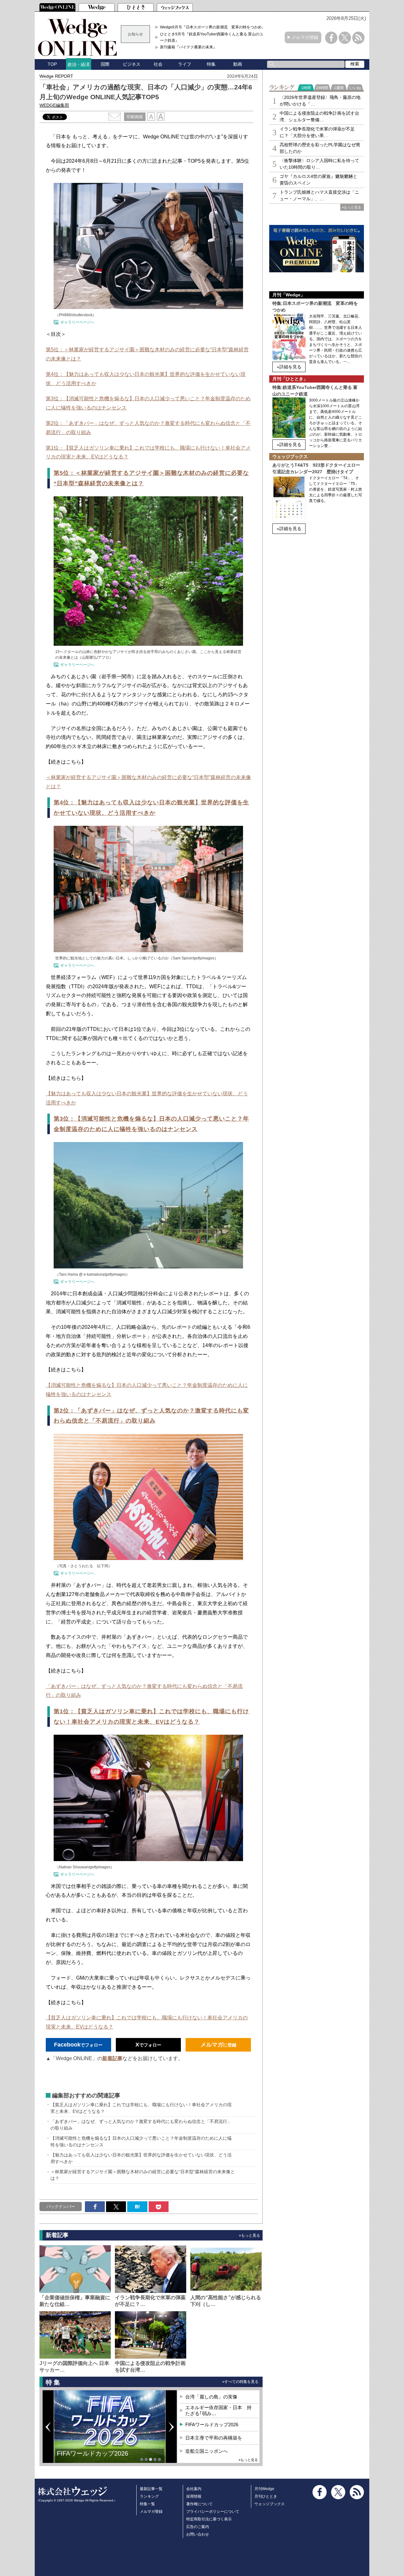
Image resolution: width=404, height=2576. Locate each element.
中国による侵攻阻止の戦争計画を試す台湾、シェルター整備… (319, 116)
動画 (238, 64)
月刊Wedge (264, 2489)
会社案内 (194, 2489)
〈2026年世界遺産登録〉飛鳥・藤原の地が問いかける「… (320, 101)
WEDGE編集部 (54, 105)
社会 (158, 64)
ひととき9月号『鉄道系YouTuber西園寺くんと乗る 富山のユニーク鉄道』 (214, 37)
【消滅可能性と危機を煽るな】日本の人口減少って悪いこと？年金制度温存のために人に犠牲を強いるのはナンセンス (141, 2141)
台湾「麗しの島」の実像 (211, 2397)
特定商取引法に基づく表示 (209, 2519)
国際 (105, 64)
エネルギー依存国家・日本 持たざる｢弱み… (218, 2411)
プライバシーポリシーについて (213, 2512)
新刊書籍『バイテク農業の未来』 (188, 47)
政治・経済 (79, 64)
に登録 (218, 2045)
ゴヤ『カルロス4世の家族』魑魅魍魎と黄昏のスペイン (318, 180)
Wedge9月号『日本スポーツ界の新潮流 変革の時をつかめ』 (213, 27)
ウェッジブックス (270, 2504)
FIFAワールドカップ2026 (212, 2425)
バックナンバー (61, 2207)
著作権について (199, 2504)
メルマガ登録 (305, 37)
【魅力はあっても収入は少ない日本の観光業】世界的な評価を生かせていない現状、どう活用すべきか (141, 2158)
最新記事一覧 (151, 2489)
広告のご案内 (198, 2527)
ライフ (185, 64)
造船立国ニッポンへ (207, 2451)
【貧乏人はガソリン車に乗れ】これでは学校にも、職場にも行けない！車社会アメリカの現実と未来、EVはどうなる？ (141, 2108)
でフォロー (78, 2045)
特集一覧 (147, 2504)
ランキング (149, 2496)
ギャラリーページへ (77, 322)
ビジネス (132, 64)
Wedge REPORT (56, 76)
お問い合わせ (198, 2534)
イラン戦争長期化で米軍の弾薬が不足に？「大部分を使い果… (317, 132)
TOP (52, 64)
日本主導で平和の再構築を (95, 2458)
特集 (211, 64)
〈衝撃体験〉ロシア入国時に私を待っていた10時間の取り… (319, 164)
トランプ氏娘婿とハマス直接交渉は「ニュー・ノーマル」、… (319, 195)
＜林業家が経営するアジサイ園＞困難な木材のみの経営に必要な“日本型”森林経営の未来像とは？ (143, 2175)
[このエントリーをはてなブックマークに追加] (137, 2207)
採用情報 (194, 2496)
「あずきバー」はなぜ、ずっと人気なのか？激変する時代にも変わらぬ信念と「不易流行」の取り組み (141, 2125)
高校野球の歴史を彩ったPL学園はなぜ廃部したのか (320, 148)
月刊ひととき (266, 2496)
